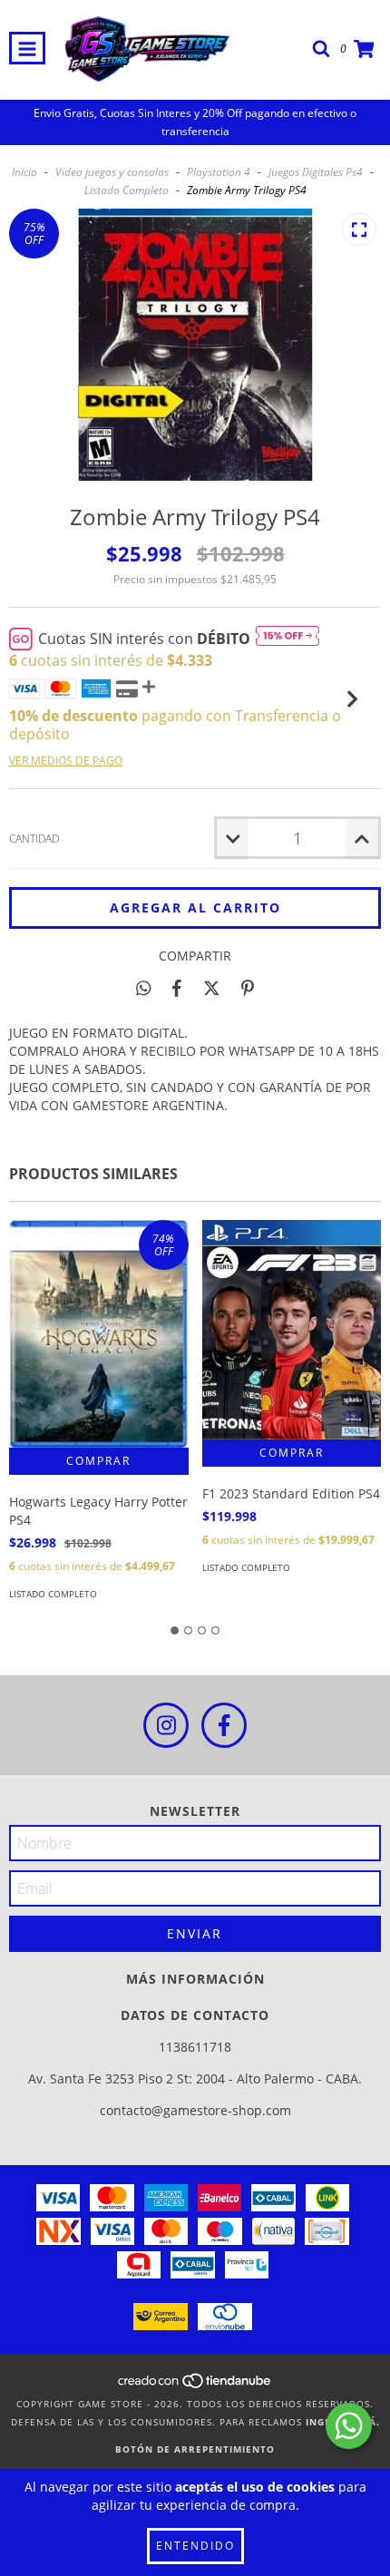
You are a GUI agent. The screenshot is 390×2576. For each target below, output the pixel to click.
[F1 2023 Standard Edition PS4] (292, 1329)
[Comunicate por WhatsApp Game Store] (349, 2426)
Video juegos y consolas (112, 172)
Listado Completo (127, 190)
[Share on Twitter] (212, 988)
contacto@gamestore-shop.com (195, 2110)
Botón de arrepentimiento (195, 2449)
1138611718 (195, 2047)
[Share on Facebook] (177, 988)
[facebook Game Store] (224, 1725)
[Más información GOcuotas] (288, 639)
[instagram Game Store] (166, 1725)
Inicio (24, 172)
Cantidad (34, 839)
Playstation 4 (219, 172)
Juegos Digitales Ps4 (316, 172)
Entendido (195, 2546)
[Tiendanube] (195, 2386)
